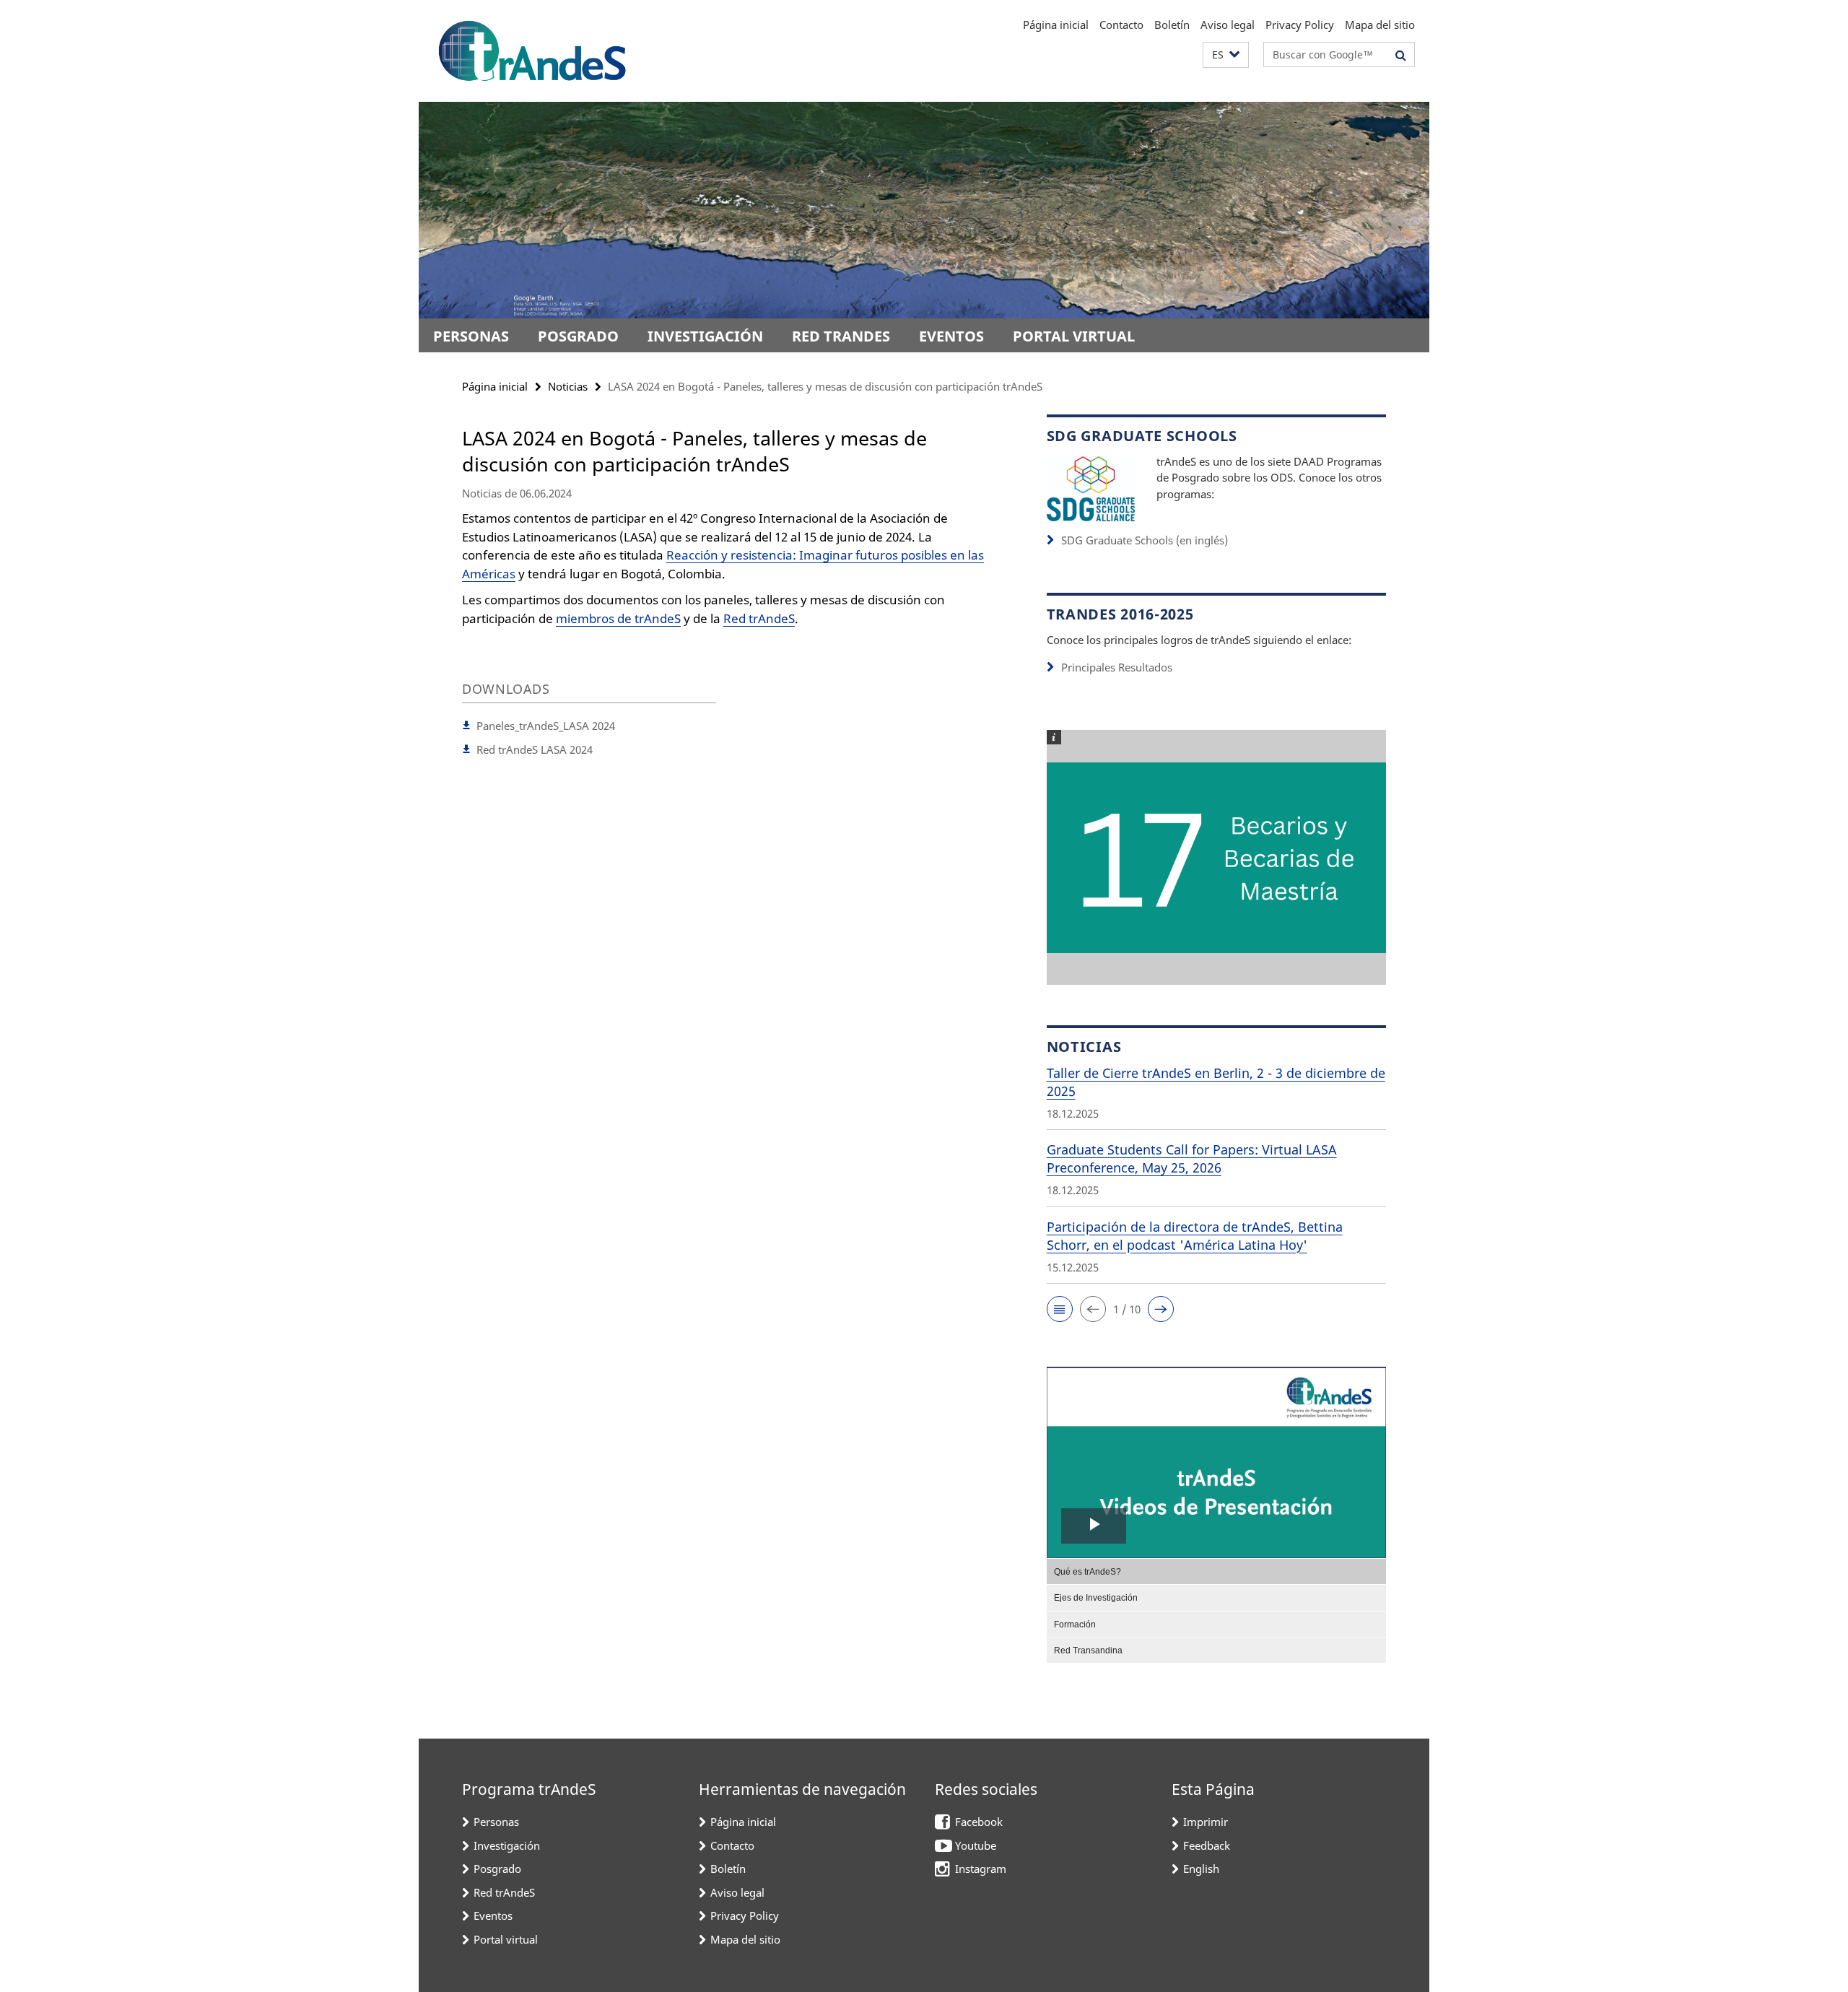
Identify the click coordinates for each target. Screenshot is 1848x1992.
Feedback (1207, 1845)
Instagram (981, 1869)
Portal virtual (1074, 336)
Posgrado (578, 336)
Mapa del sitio (1380, 25)
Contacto (1121, 25)
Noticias (568, 386)
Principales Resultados (1117, 667)
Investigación (705, 336)
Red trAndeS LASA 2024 (535, 749)
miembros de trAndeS (618, 618)
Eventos (951, 336)
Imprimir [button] (1206, 1822)
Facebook (979, 1822)
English (1201, 1869)
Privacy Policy (1300, 25)
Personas (471, 336)
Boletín (1172, 25)
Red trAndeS (841, 336)
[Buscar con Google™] (1401, 55)
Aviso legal (1228, 25)
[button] (1226, 55)
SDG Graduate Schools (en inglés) (1145, 540)
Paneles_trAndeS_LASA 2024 (546, 726)
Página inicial (1056, 25)
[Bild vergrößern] (1091, 488)
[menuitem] (1216, 1571)
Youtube (976, 1845)
